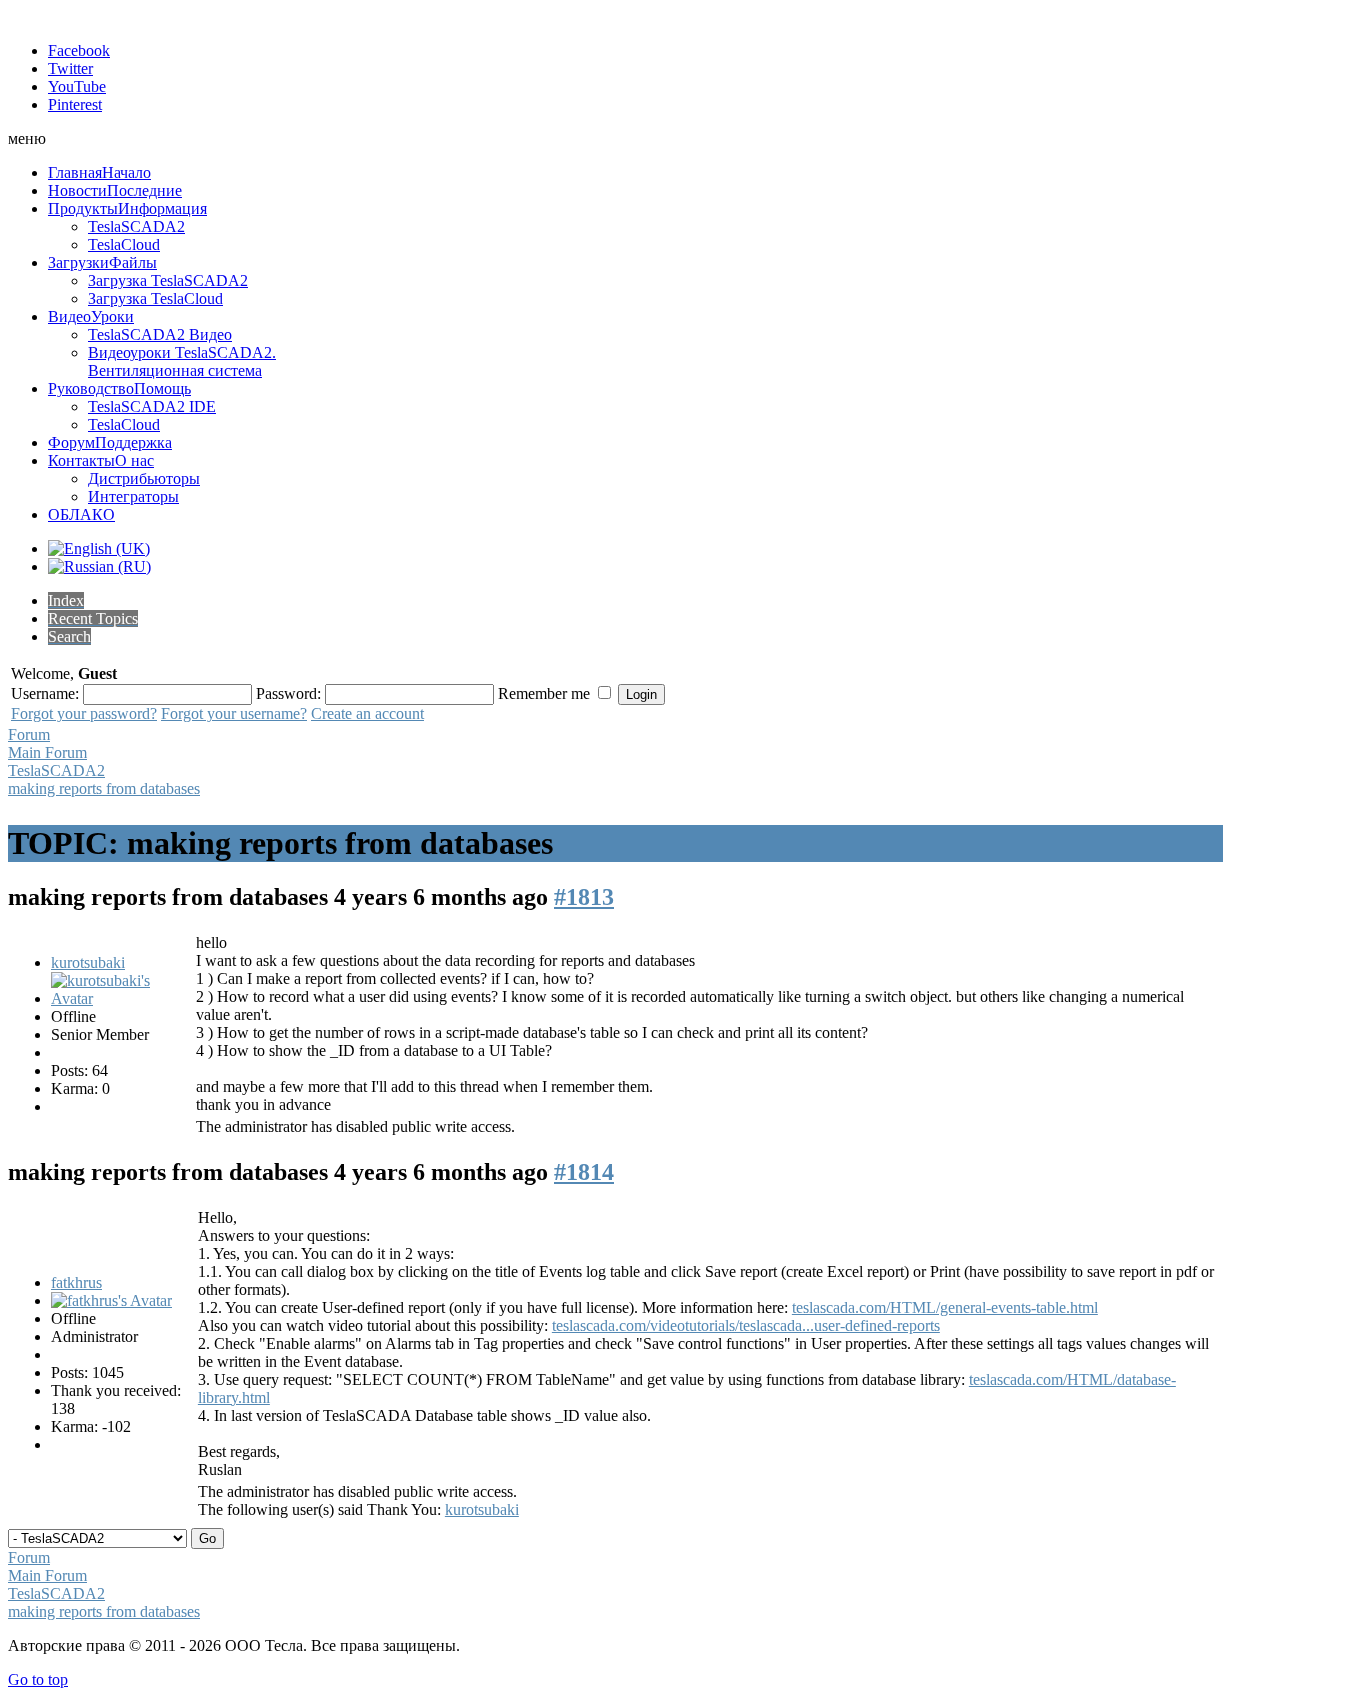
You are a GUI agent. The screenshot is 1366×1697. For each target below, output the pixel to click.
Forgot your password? (84, 713)
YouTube (77, 86)
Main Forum (47, 752)
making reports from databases (104, 788)
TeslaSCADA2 (56, 770)
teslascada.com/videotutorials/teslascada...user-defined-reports (746, 1325)
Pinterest (75, 104)
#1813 (584, 897)
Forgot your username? (234, 713)
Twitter (70, 68)
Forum (29, 734)
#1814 (584, 1172)
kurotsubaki (88, 962)
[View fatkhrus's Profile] (111, 1300)
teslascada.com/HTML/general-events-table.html (945, 1307)
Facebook (79, 50)
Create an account (367, 713)
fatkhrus (76, 1282)
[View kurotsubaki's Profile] (121, 998)
